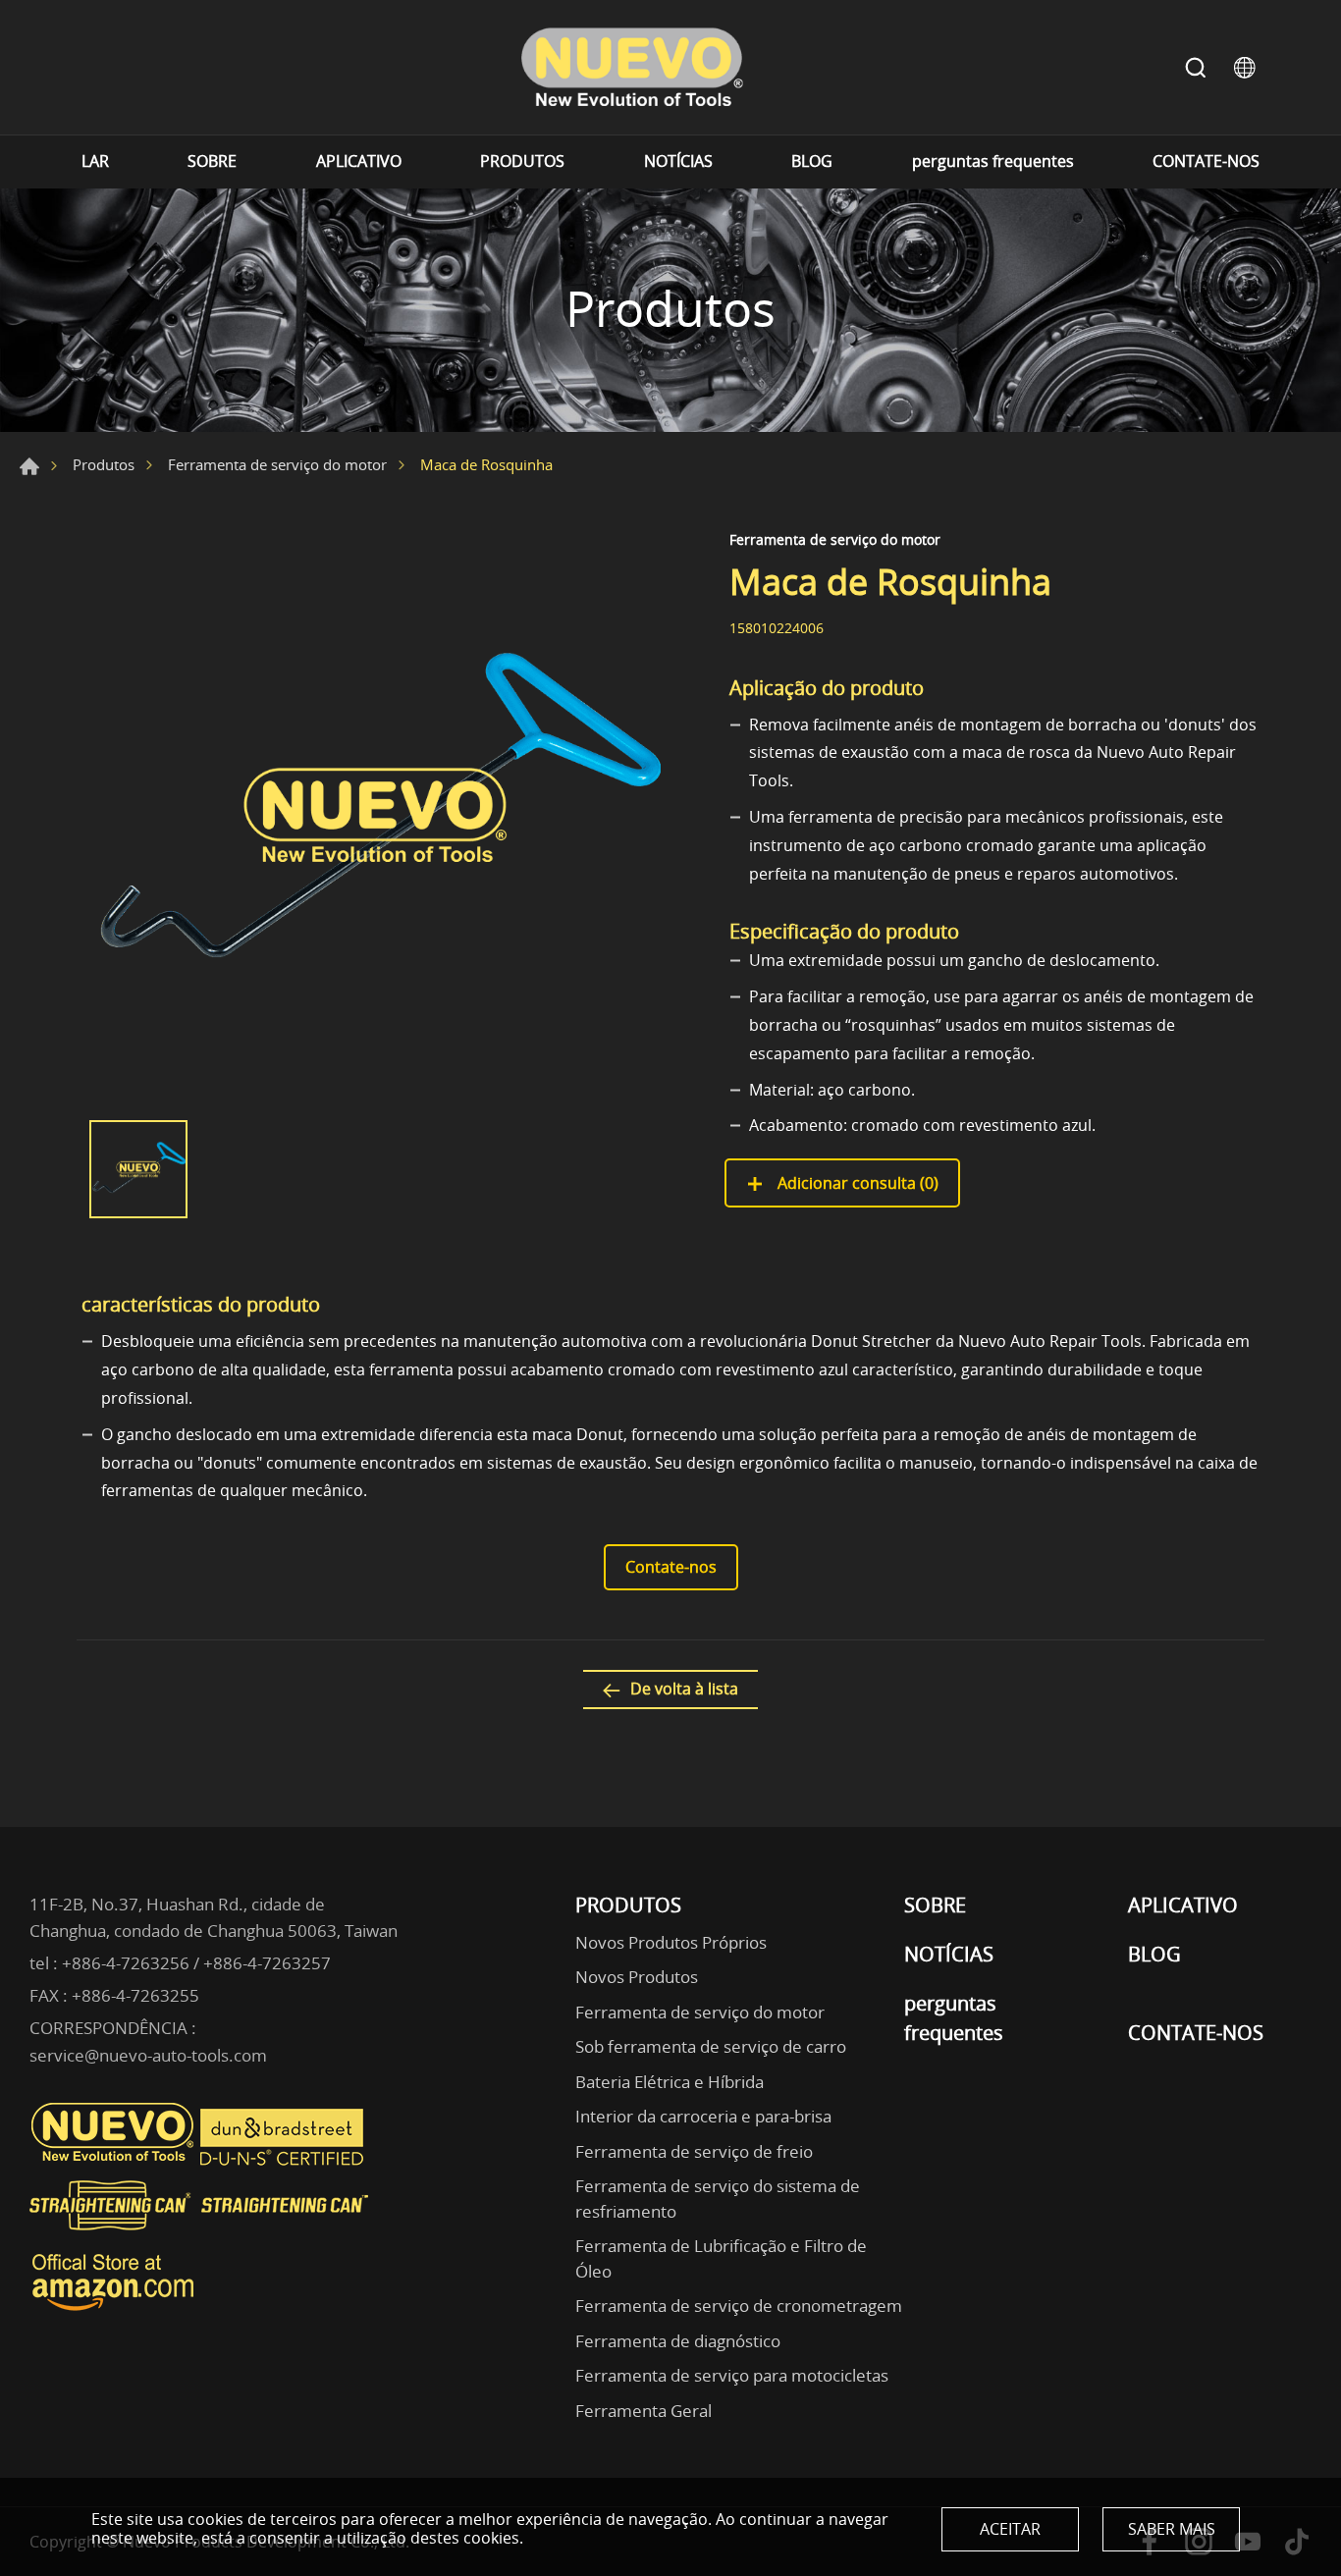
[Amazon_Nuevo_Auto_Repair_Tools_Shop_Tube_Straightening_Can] (113, 2311)
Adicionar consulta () (856, 1183)
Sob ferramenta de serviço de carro (711, 2046)
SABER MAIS (1172, 2529)
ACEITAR (1010, 2529)
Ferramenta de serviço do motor (277, 464)
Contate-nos (671, 1567)
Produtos (104, 464)
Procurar (1196, 68)
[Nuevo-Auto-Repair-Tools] (631, 67)
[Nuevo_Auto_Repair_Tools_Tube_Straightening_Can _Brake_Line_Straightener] (201, 2238)
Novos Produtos (637, 1977)
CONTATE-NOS (1206, 161)
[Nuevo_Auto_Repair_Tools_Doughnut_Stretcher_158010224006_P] (376, 816)
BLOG (812, 161)
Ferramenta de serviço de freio (694, 2151)
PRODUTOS (522, 161)
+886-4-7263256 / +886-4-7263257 (196, 1963)
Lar (29, 466)
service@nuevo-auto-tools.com (148, 2055)
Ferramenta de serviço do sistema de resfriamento (718, 2199)
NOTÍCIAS (678, 161)
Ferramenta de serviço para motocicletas (732, 2375)
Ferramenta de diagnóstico (678, 2341)
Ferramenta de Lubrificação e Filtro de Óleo (721, 2258)
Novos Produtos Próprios (671, 1942)
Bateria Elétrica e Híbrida (670, 2082)
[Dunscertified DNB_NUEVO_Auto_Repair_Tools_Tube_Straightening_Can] (284, 2161)
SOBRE (212, 161)
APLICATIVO (359, 161)
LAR (95, 161)
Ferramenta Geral (644, 2411)
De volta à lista (684, 1689)
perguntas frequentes (993, 161)
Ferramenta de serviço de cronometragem (739, 2306)
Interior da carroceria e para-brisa (703, 2116)
